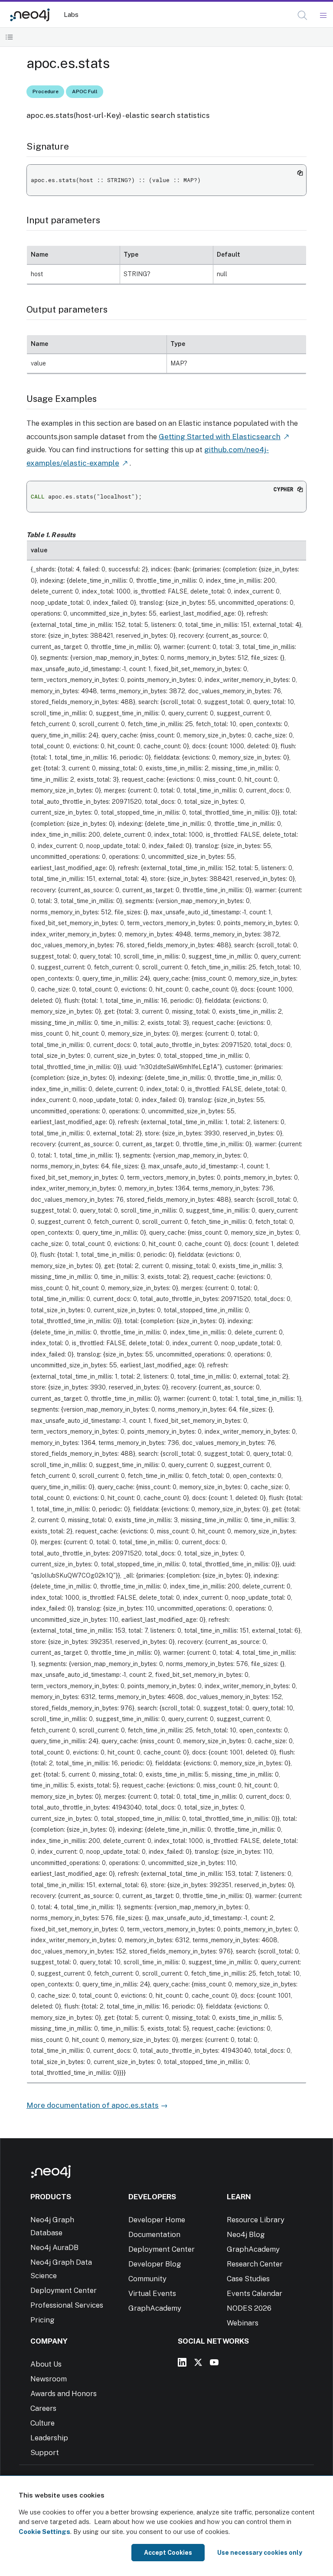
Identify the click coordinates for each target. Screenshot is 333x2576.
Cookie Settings (44, 2532)
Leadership (49, 2438)
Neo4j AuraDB (54, 2247)
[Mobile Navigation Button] (323, 16)
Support (45, 2452)
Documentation (154, 2234)
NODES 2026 (249, 2308)
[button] (302, 15)
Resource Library (256, 2220)
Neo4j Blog (246, 2234)
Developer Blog (155, 2264)
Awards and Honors (64, 2393)
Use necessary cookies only (260, 2553)
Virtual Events (152, 2293)
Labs (71, 15)
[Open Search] (303, 16)
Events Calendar (255, 2293)
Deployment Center (64, 2290)
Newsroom (49, 2379)
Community (147, 2279)
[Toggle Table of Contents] (9, 37)
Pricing (42, 2320)
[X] (198, 2362)
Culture (42, 2423)
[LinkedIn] (182, 2362)
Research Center (255, 2264)
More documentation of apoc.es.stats (93, 2105)
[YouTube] (214, 2362)
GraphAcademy (155, 2308)
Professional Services (67, 2305)
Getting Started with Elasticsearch (220, 437)
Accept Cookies (168, 2553)
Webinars (243, 2323)
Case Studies (248, 2279)
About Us (46, 2364)
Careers (43, 2408)
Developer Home (157, 2220)
